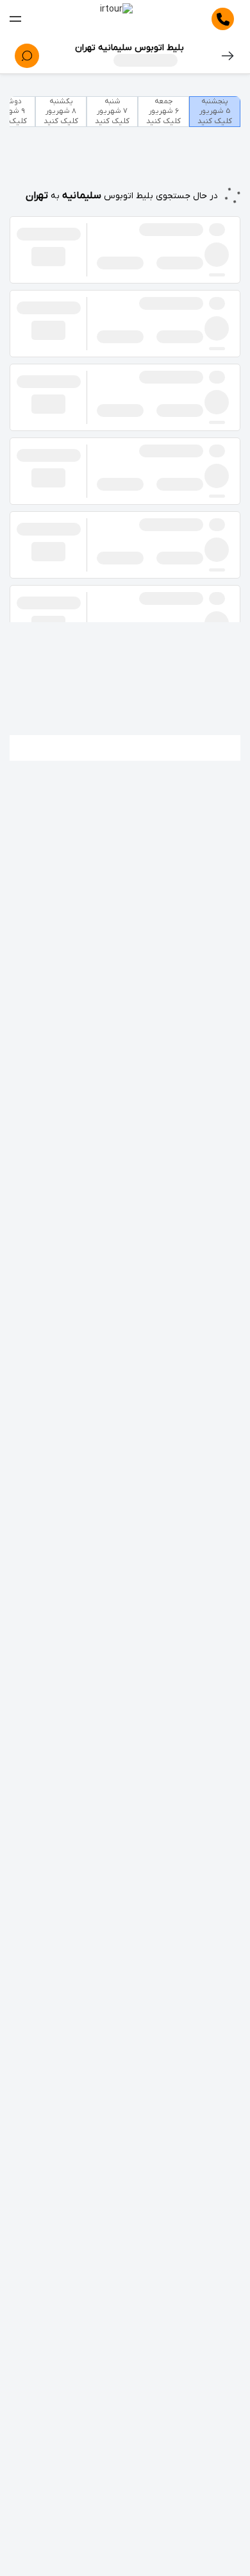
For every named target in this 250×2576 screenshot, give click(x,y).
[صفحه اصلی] (116, 19)
